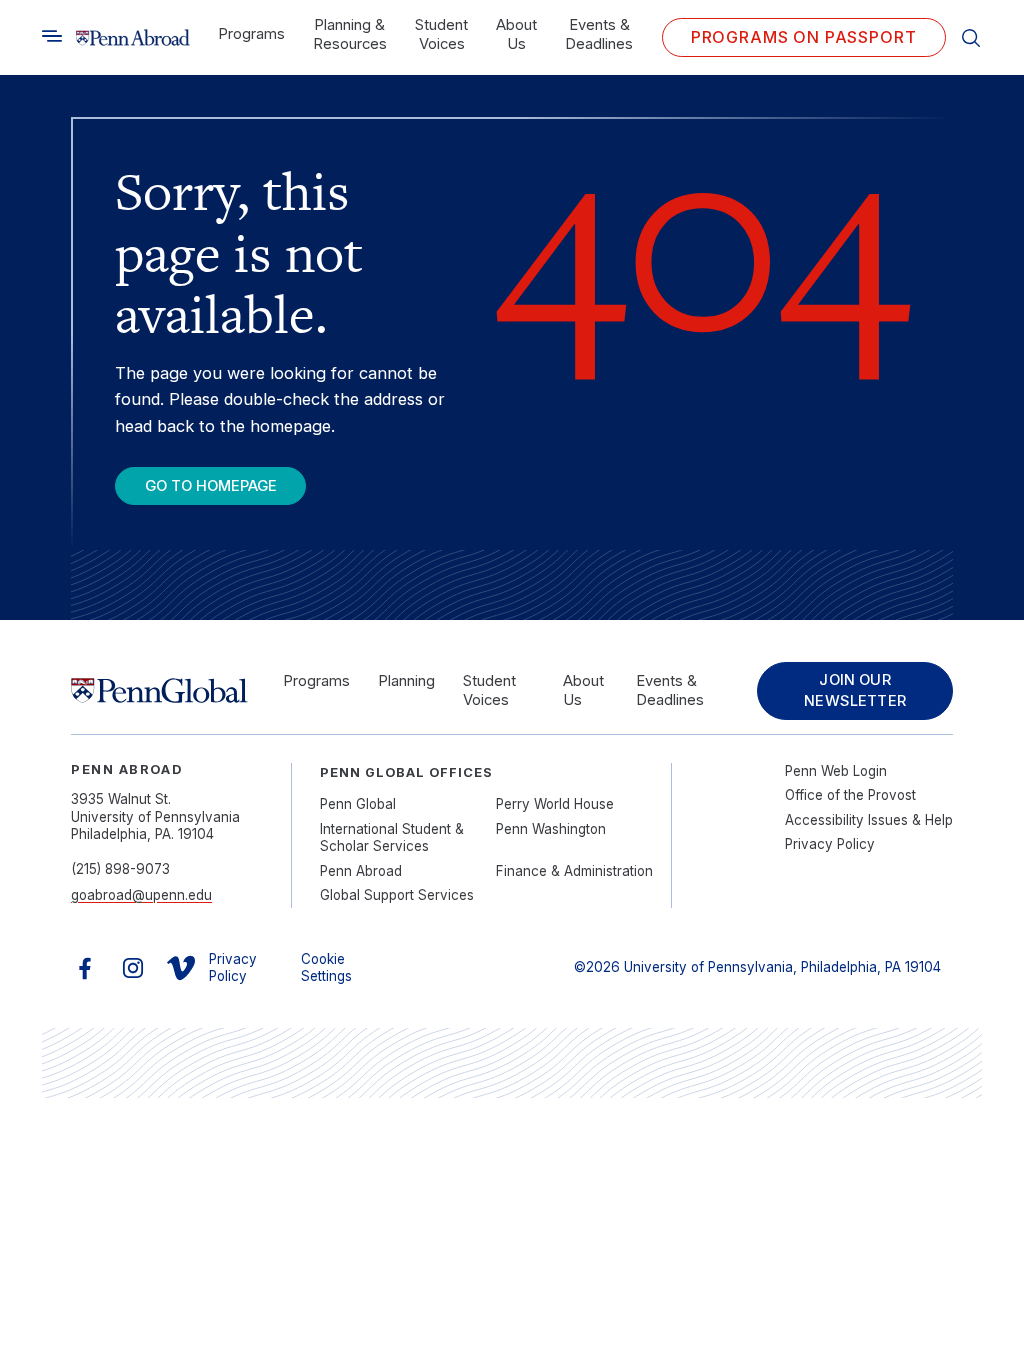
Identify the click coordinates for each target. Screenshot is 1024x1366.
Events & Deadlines (599, 34)
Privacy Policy (830, 844)
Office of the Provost (850, 795)
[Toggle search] (52, 36)
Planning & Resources (350, 34)
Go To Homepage (211, 486)
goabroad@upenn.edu (141, 895)
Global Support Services (397, 895)
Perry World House (555, 804)
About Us (516, 34)
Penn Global (358, 804)
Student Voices (441, 34)
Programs (251, 34)
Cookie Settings (326, 967)
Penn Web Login (836, 771)
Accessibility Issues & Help (869, 820)
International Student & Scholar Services (392, 837)
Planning (406, 681)
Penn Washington (551, 829)
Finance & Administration (574, 871)
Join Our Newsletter (854, 690)
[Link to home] (132, 37)
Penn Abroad (361, 871)
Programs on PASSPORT (804, 37)
